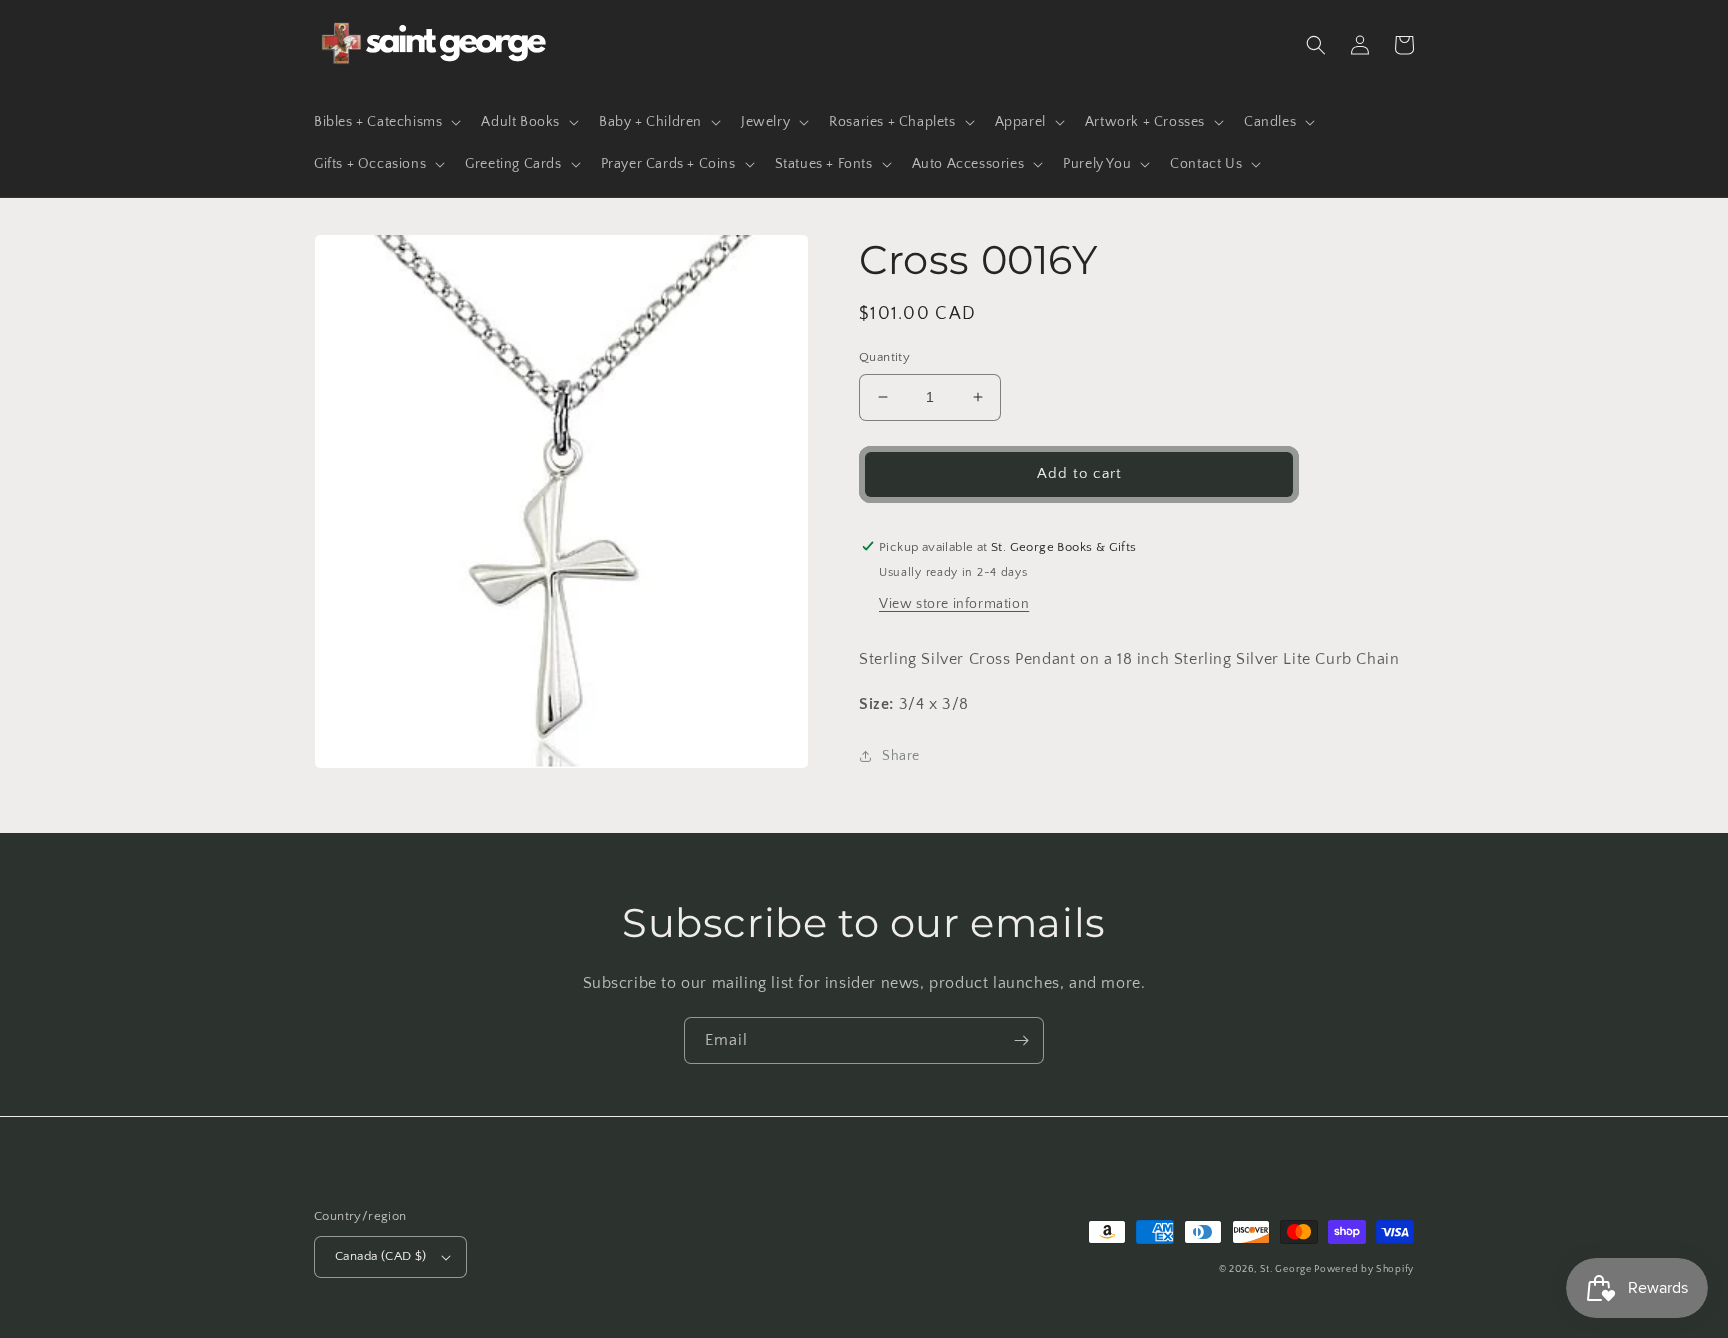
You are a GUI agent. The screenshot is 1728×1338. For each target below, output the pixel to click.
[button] (385, 122)
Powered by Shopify (1364, 1269)
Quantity (884, 357)
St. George (1287, 1269)
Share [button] (901, 756)
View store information (954, 604)
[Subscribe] (1021, 1040)
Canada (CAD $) (381, 1256)
